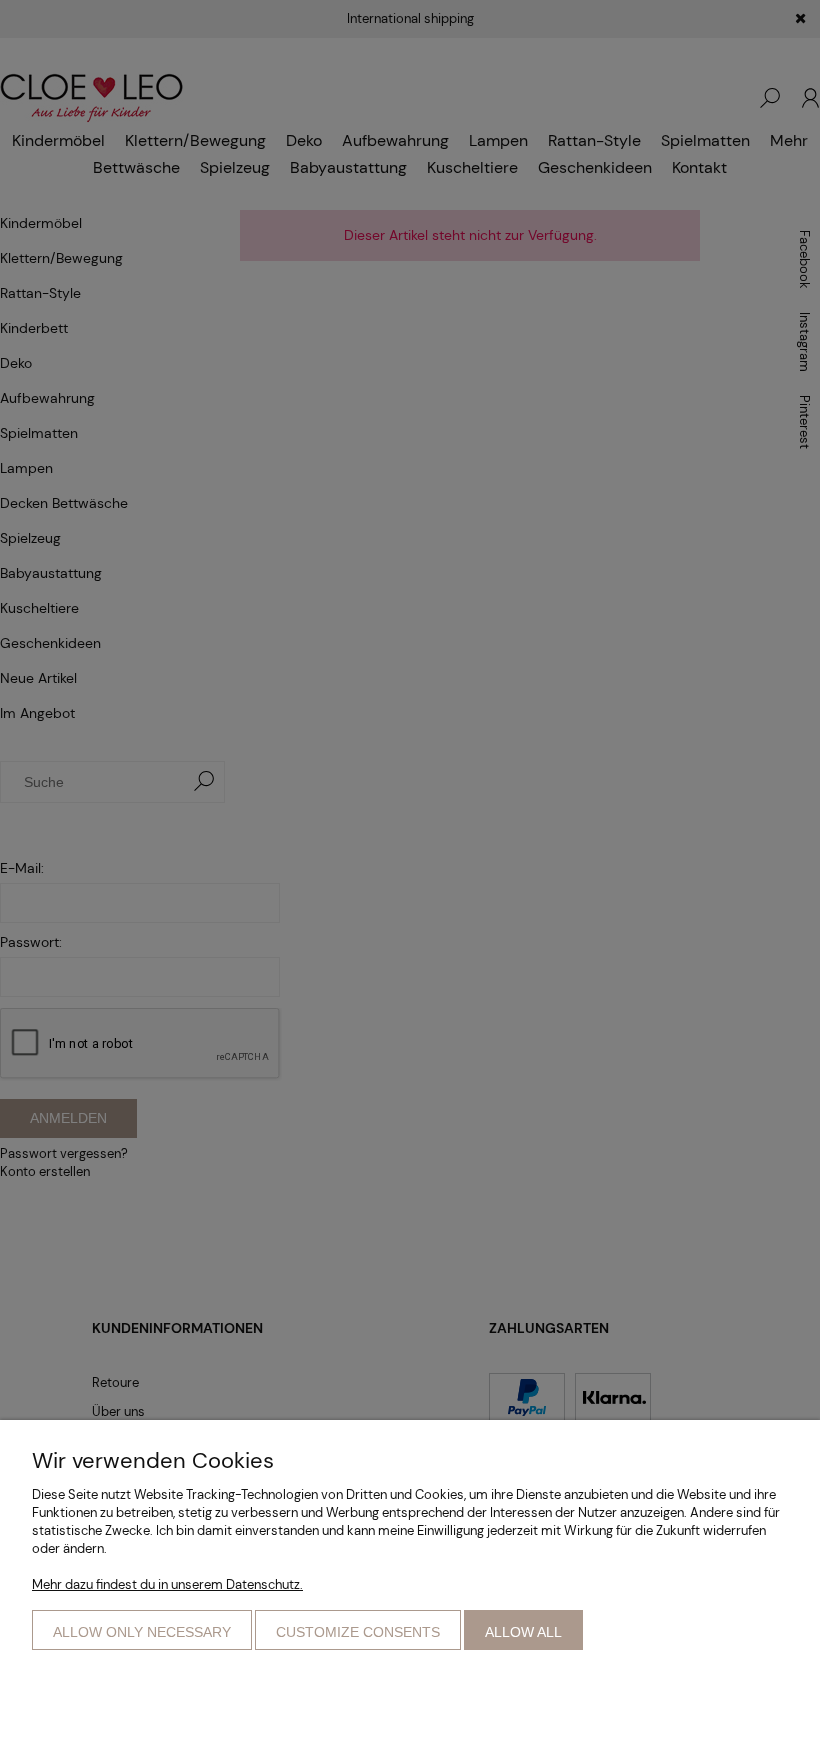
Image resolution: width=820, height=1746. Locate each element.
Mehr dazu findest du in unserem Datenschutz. (167, 1584)
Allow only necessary (142, 1632)
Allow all (523, 1632)
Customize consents (358, 1632)
